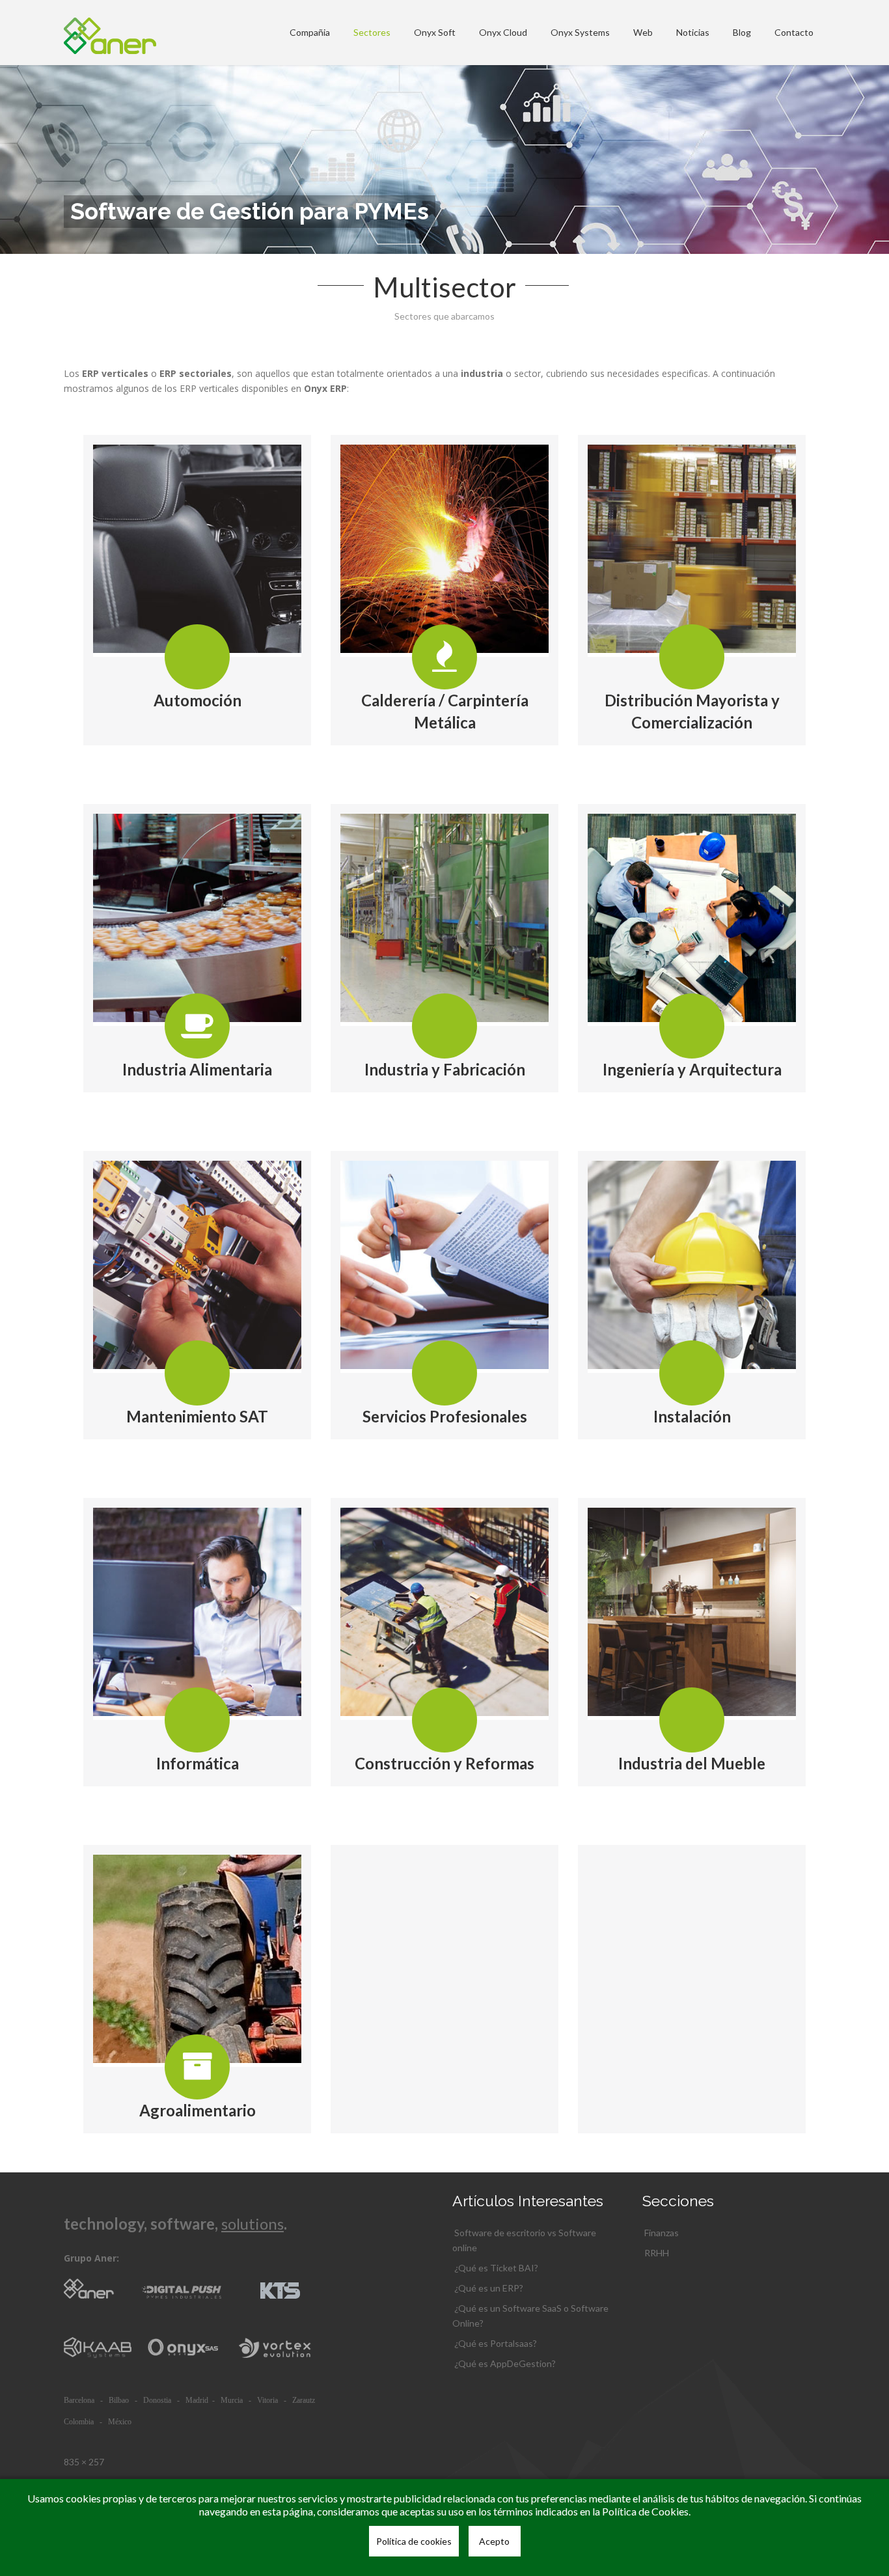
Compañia (310, 32)
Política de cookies (414, 2541)
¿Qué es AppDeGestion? (505, 2363)
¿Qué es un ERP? (489, 2288)
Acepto (494, 2541)
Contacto (794, 32)
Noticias (693, 32)
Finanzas (662, 2233)
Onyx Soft (435, 32)
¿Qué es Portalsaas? (496, 2343)
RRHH (657, 2253)
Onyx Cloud (503, 32)
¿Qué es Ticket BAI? (496, 2268)
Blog (742, 32)
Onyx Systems (580, 32)
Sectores (372, 32)
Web (643, 32)
